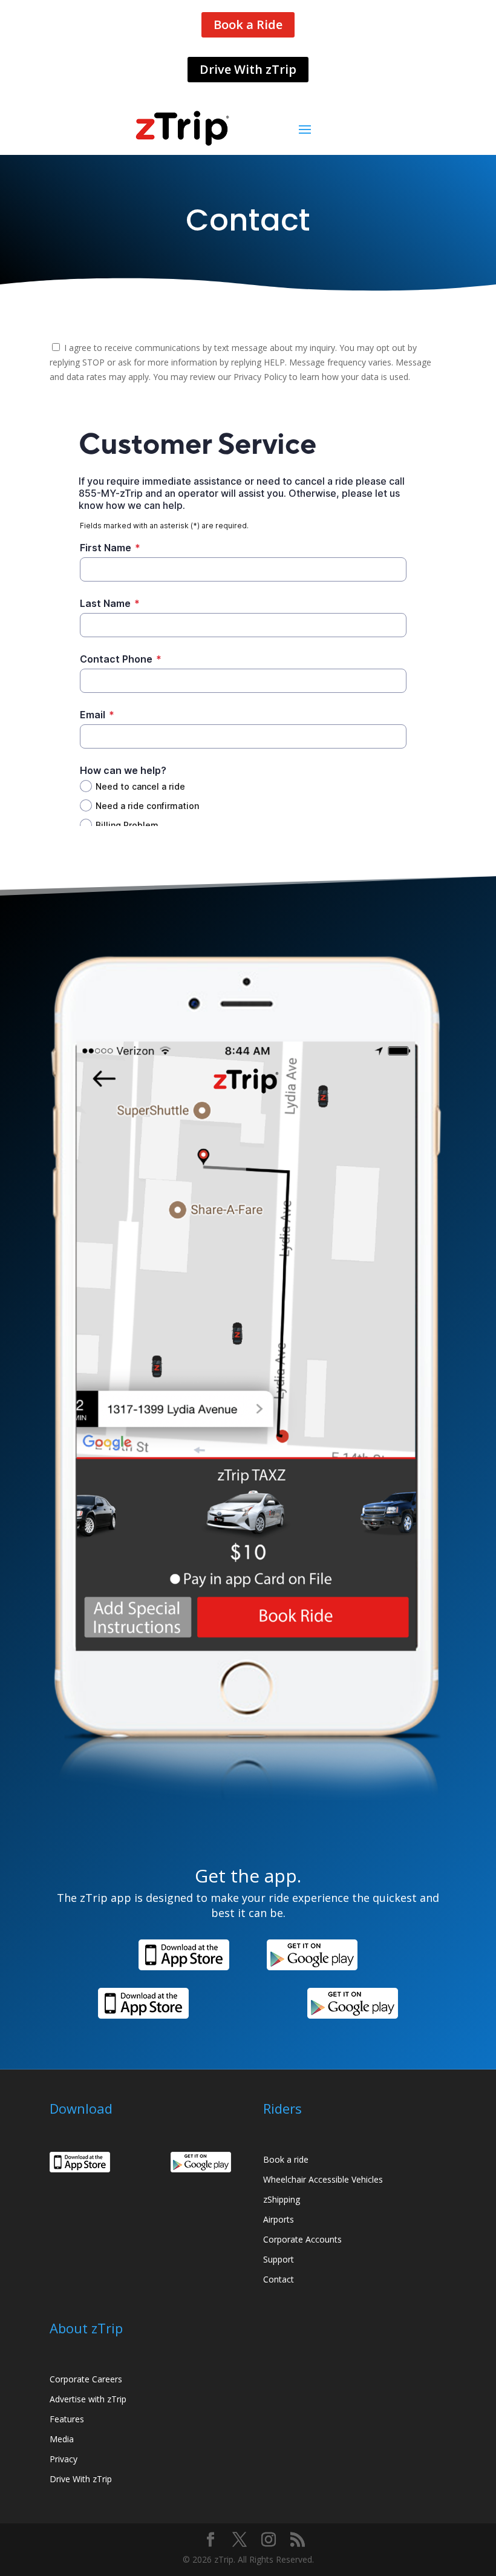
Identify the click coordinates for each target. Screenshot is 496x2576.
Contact (279, 2279)
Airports (279, 2219)
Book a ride (286, 2159)
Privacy (64, 2459)
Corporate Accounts (302, 2239)
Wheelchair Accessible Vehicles (323, 2179)
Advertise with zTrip (88, 2399)
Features (67, 2419)
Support (279, 2259)
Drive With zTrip (248, 69)
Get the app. (248, 1877)
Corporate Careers (86, 2379)
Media (62, 2439)
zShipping (282, 2199)
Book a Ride (248, 25)
